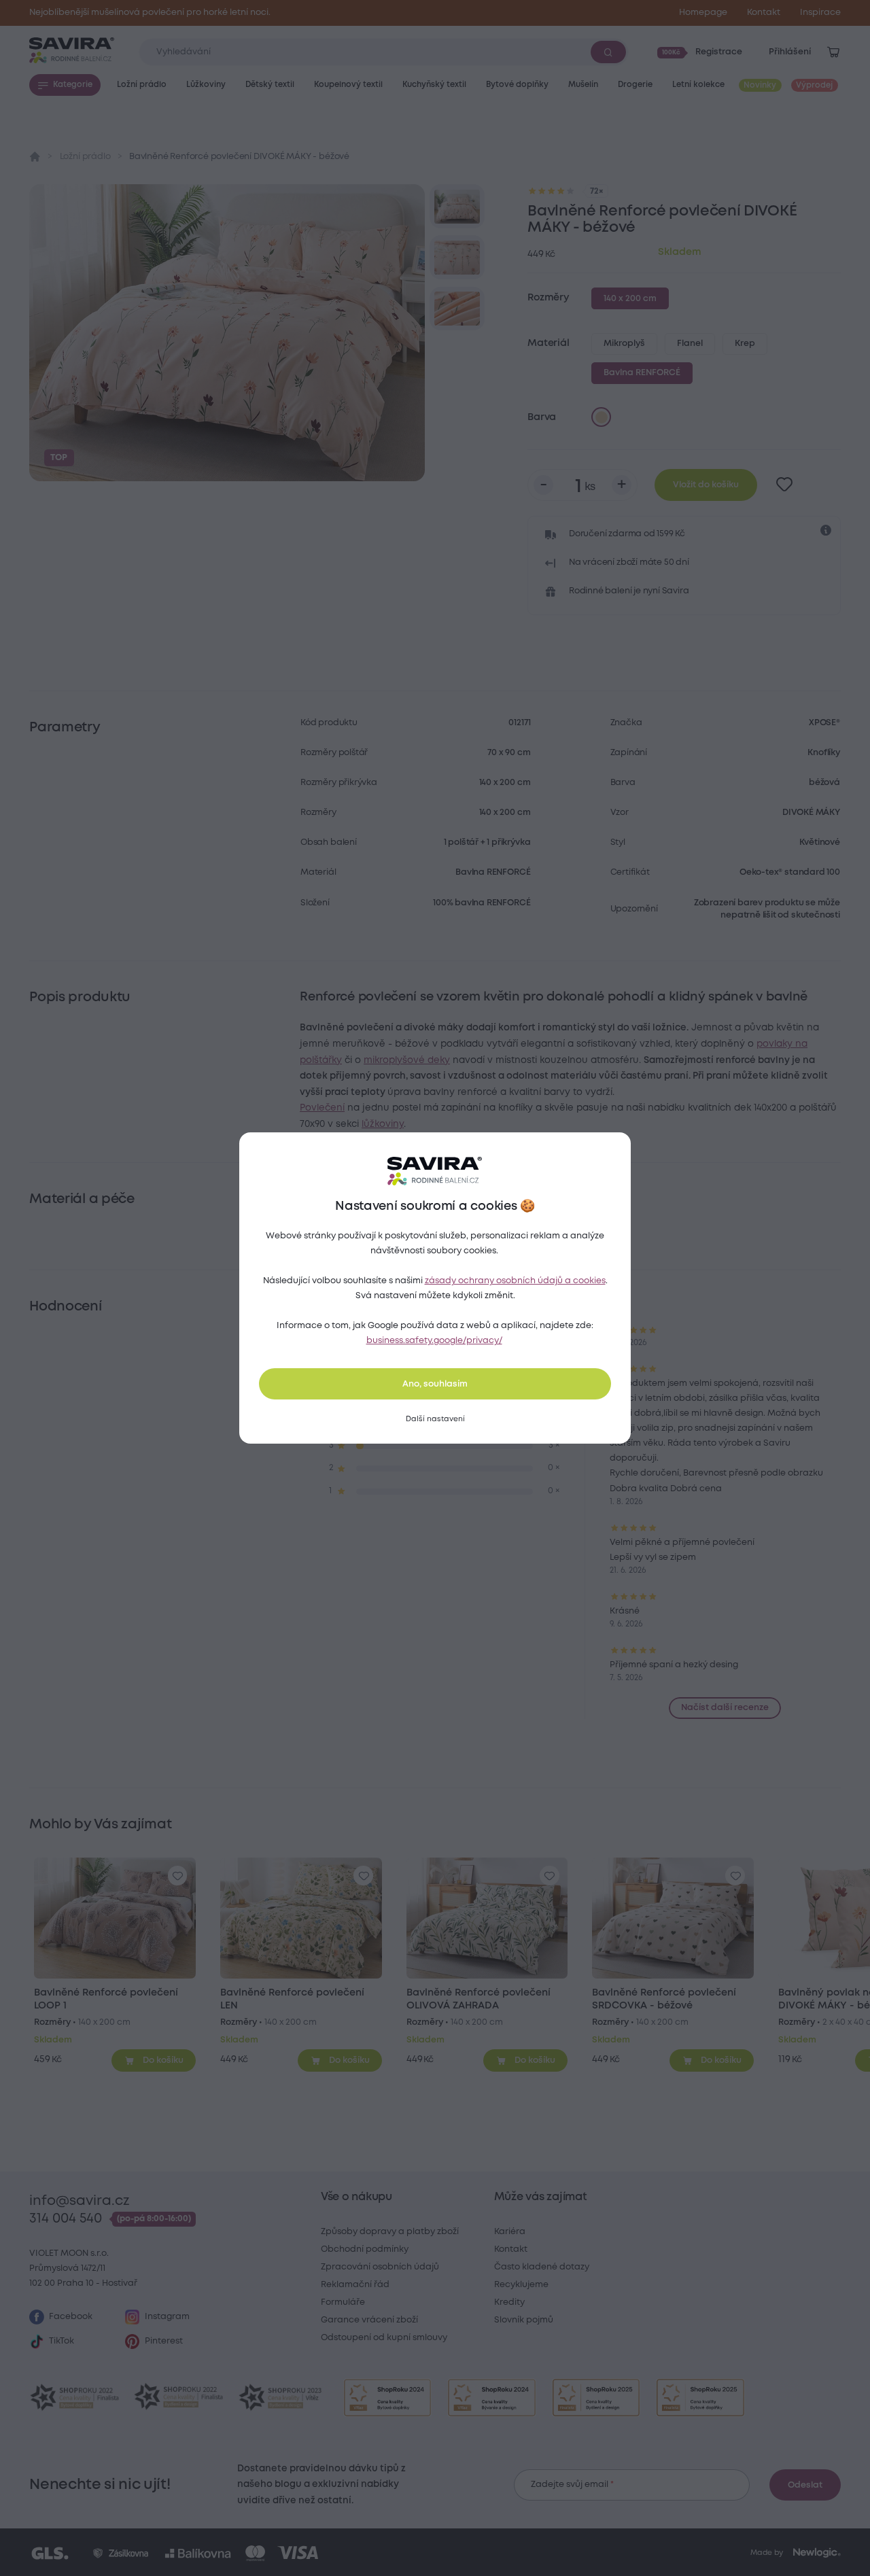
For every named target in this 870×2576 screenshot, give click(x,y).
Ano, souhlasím (435, 1384)
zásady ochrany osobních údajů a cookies (515, 1281)
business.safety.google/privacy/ (434, 1341)
